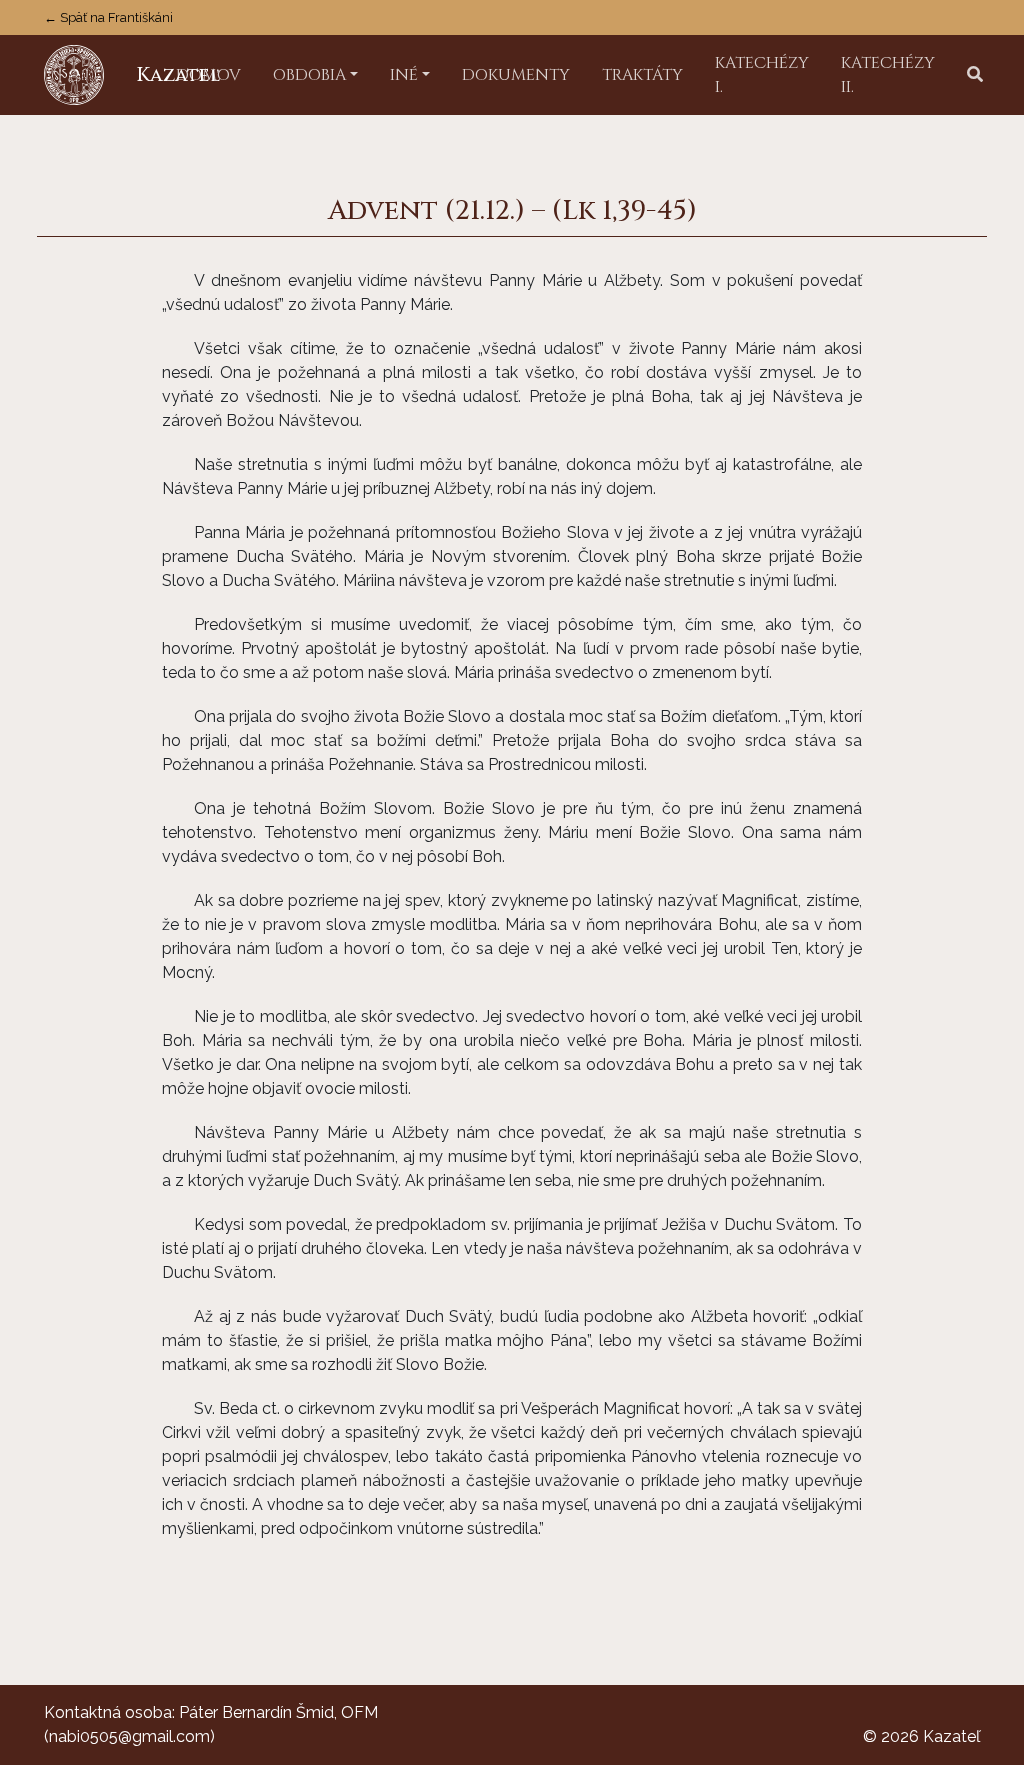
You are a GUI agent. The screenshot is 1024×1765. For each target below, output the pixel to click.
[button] (975, 75)
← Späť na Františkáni (108, 17)
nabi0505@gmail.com (129, 1736)
